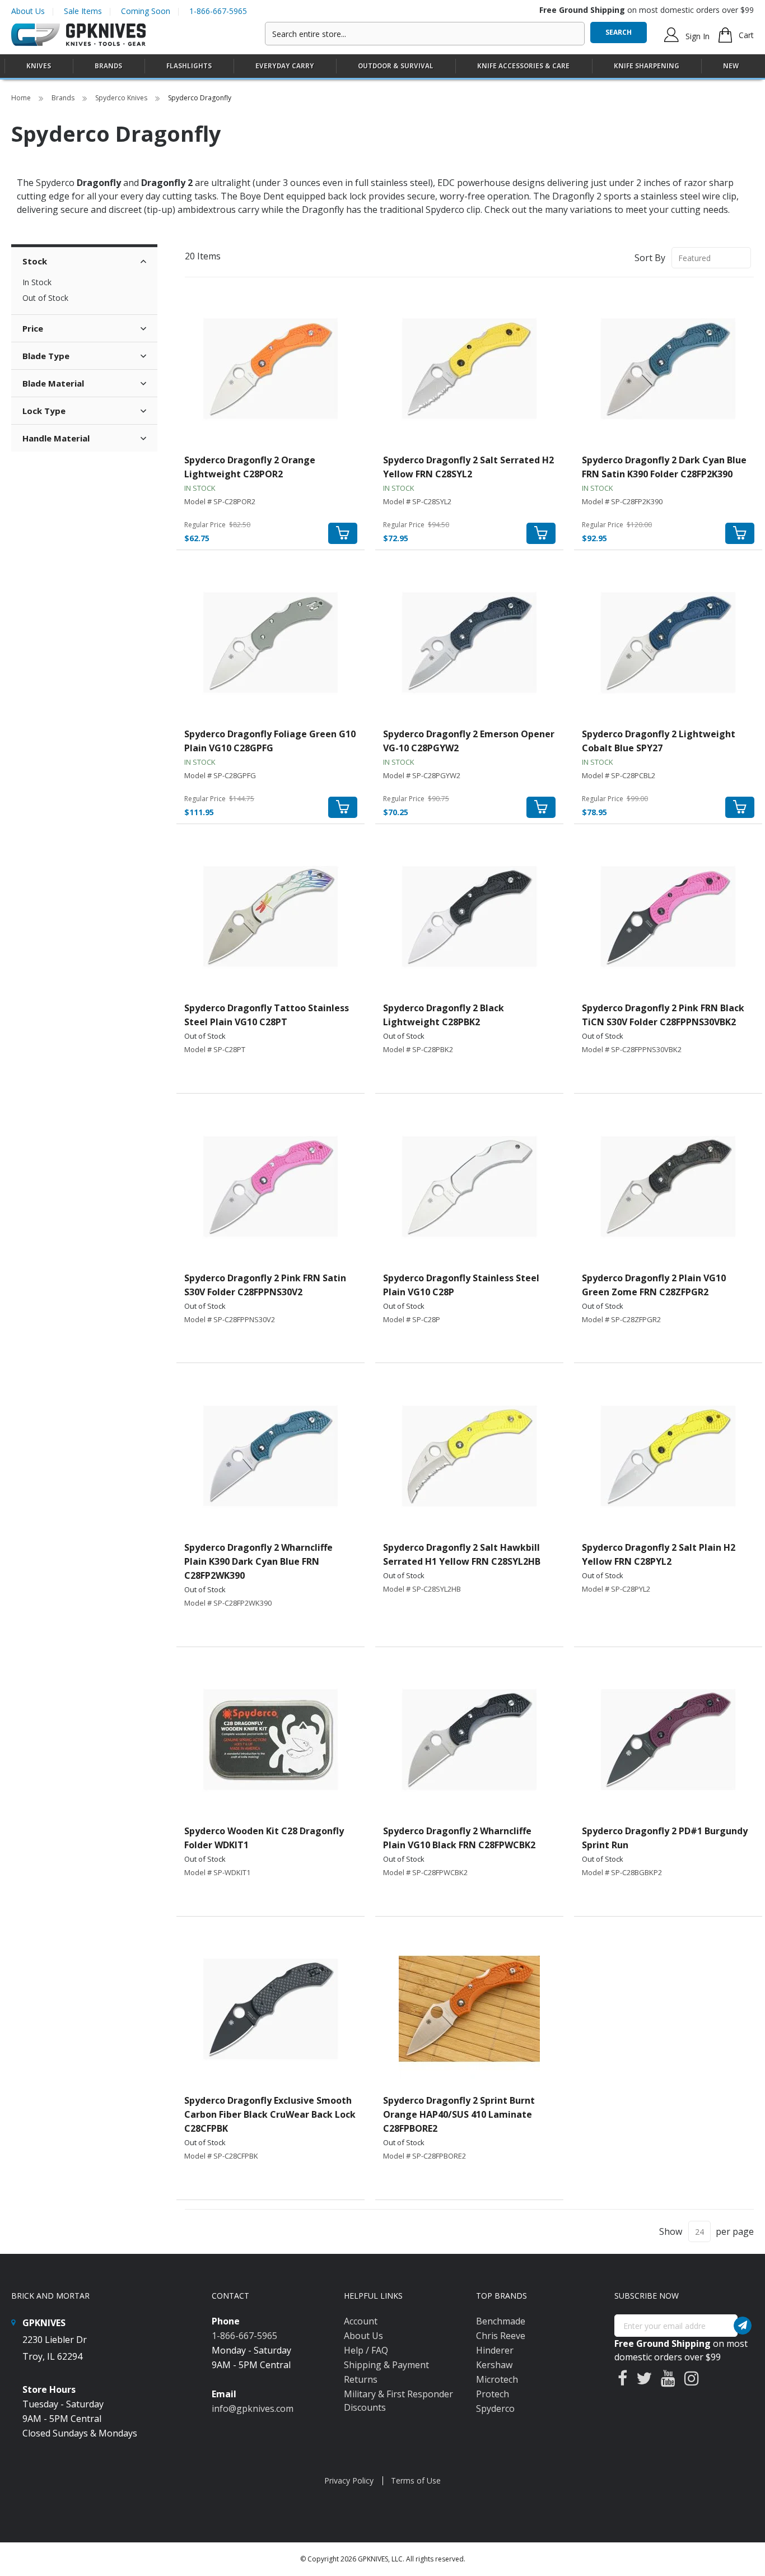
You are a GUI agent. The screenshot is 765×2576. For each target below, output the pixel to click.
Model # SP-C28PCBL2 (619, 775)
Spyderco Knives (122, 98)
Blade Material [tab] (53, 383)
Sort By (650, 258)
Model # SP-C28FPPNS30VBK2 (632, 1049)
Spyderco (495, 2408)
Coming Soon (146, 11)
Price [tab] (33, 328)
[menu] (382, 66)
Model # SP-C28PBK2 (418, 1049)
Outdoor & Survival (396, 66)
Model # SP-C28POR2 (220, 501)
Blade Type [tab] (46, 356)
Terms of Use (416, 2480)
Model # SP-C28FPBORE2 (425, 2156)
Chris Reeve (501, 2336)
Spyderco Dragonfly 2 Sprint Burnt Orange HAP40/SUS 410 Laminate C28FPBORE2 (459, 2114)
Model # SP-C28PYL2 (616, 1589)
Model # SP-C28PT (215, 1049)
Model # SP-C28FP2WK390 (228, 1603)
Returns (361, 2379)
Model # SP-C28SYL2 (417, 501)
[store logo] (78, 35)
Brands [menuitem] (108, 66)
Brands (64, 98)
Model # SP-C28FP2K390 (622, 501)
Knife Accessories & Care (523, 66)
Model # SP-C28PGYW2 (422, 775)
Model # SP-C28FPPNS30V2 (230, 1319)
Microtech (497, 2379)
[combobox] (425, 34)
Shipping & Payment (386, 2365)
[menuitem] (39, 66)
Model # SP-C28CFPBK (221, 2156)
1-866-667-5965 (218, 11)
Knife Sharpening (647, 66)
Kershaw (494, 2365)
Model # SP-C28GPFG (220, 775)
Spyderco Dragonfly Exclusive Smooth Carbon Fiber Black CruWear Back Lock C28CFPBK (270, 2114)
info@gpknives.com (253, 2408)
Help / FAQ (366, 2350)
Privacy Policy (349, 2480)
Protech (493, 2394)
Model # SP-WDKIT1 (217, 1872)
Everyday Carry (285, 66)
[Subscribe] (743, 2326)
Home (22, 98)
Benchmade (501, 2321)
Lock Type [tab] (44, 411)
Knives (39, 66)
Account (361, 2321)
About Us (28, 11)
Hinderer (495, 2350)
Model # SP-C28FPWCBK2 (425, 1872)
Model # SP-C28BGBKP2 (622, 1872)
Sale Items (83, 11)
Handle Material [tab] (56, 438)
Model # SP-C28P (412, 1319)
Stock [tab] (35, 261)
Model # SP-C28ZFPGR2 (621, 1319)
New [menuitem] (731, 66)
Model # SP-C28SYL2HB (422, 1589)
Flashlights (189, 66)
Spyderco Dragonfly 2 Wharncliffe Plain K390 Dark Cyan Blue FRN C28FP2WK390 (258, 1561)
